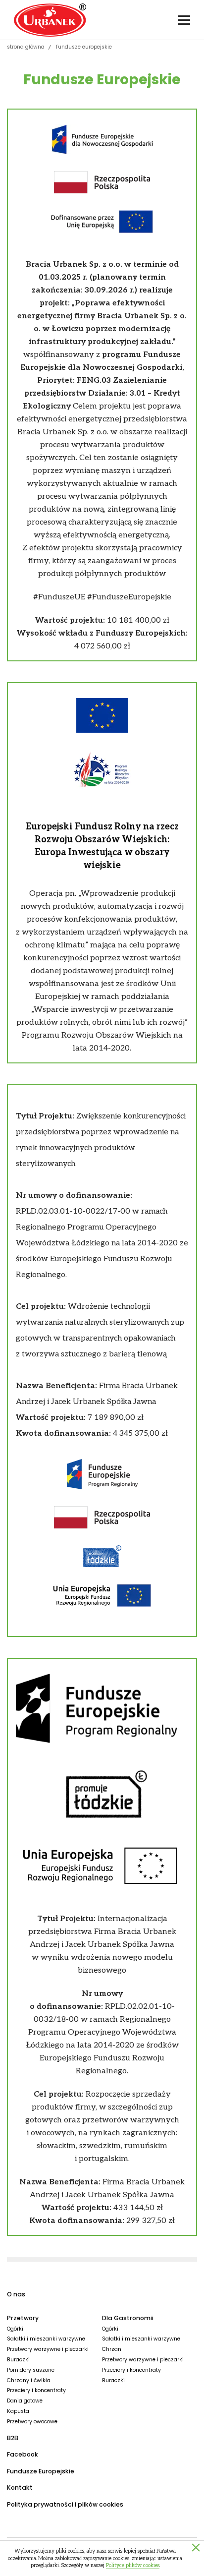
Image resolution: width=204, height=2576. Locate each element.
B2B (13, 2438)
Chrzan (112, 2349)
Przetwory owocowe (32, 2422)
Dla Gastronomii (128, 2318)
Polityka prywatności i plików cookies (65, 2504)
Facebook (23, 2454)
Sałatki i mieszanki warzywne (46, 2339)
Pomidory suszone (31, 2370)
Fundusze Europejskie (41, 2471)
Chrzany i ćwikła (29, 2380)
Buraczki (18, 2360)
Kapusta (18, 2411)
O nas (16, 2294)
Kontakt (20, 2488)
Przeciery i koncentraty (36, 2390)
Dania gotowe (25, 2401)
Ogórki (15, 2329)
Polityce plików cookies (133, 2565)
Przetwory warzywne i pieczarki (48, 2349)
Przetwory (23, 2318)
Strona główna (26, 47)
